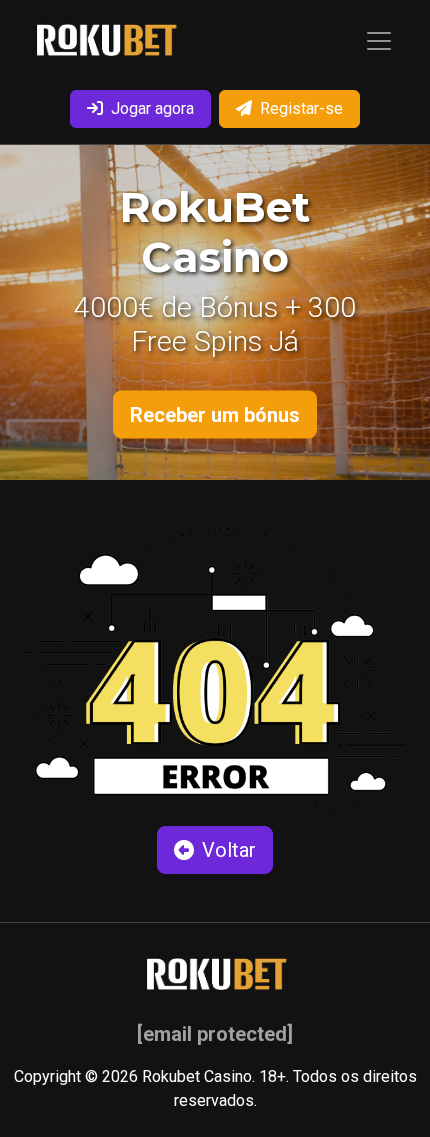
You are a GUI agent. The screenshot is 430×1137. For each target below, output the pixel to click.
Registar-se (301, 108)
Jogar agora (152, 108)
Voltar (229, 850)
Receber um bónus (215, 415)
